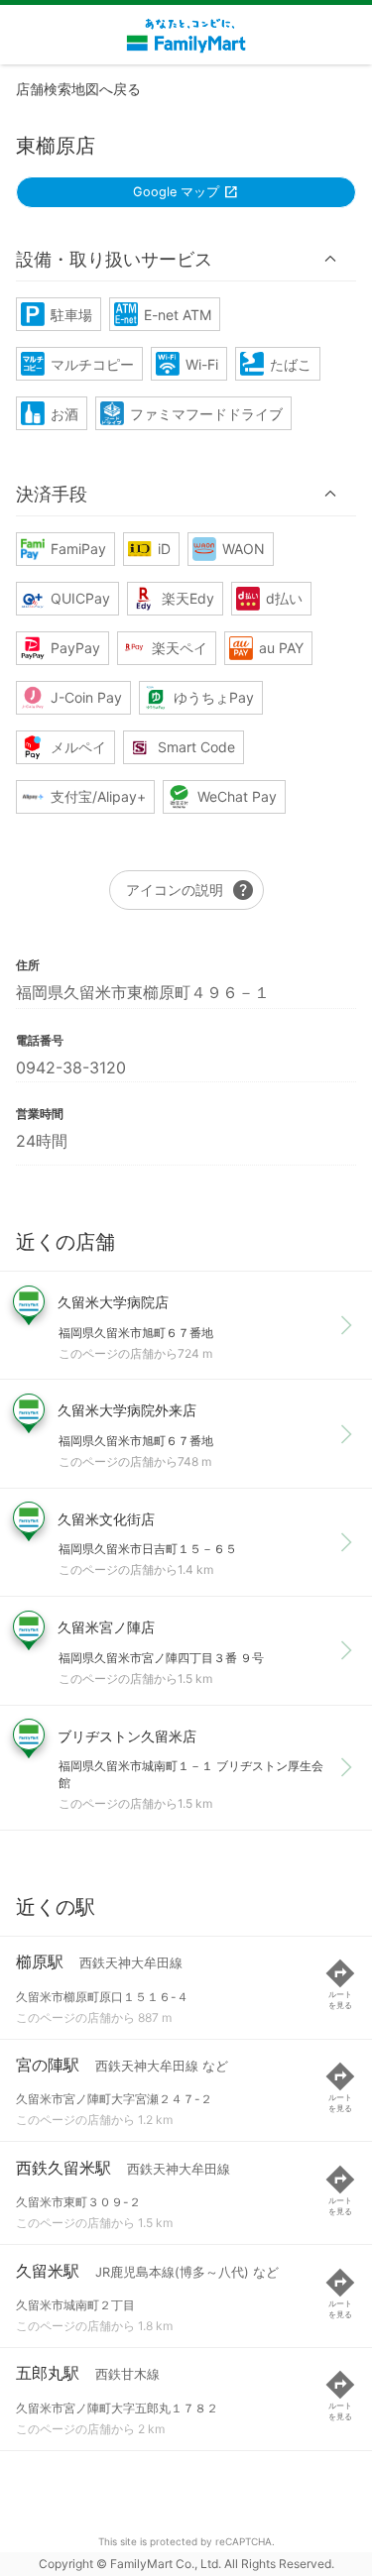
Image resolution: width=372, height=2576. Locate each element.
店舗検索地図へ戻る (78, 89)
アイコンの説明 (190, 890)
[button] (186, 259)
